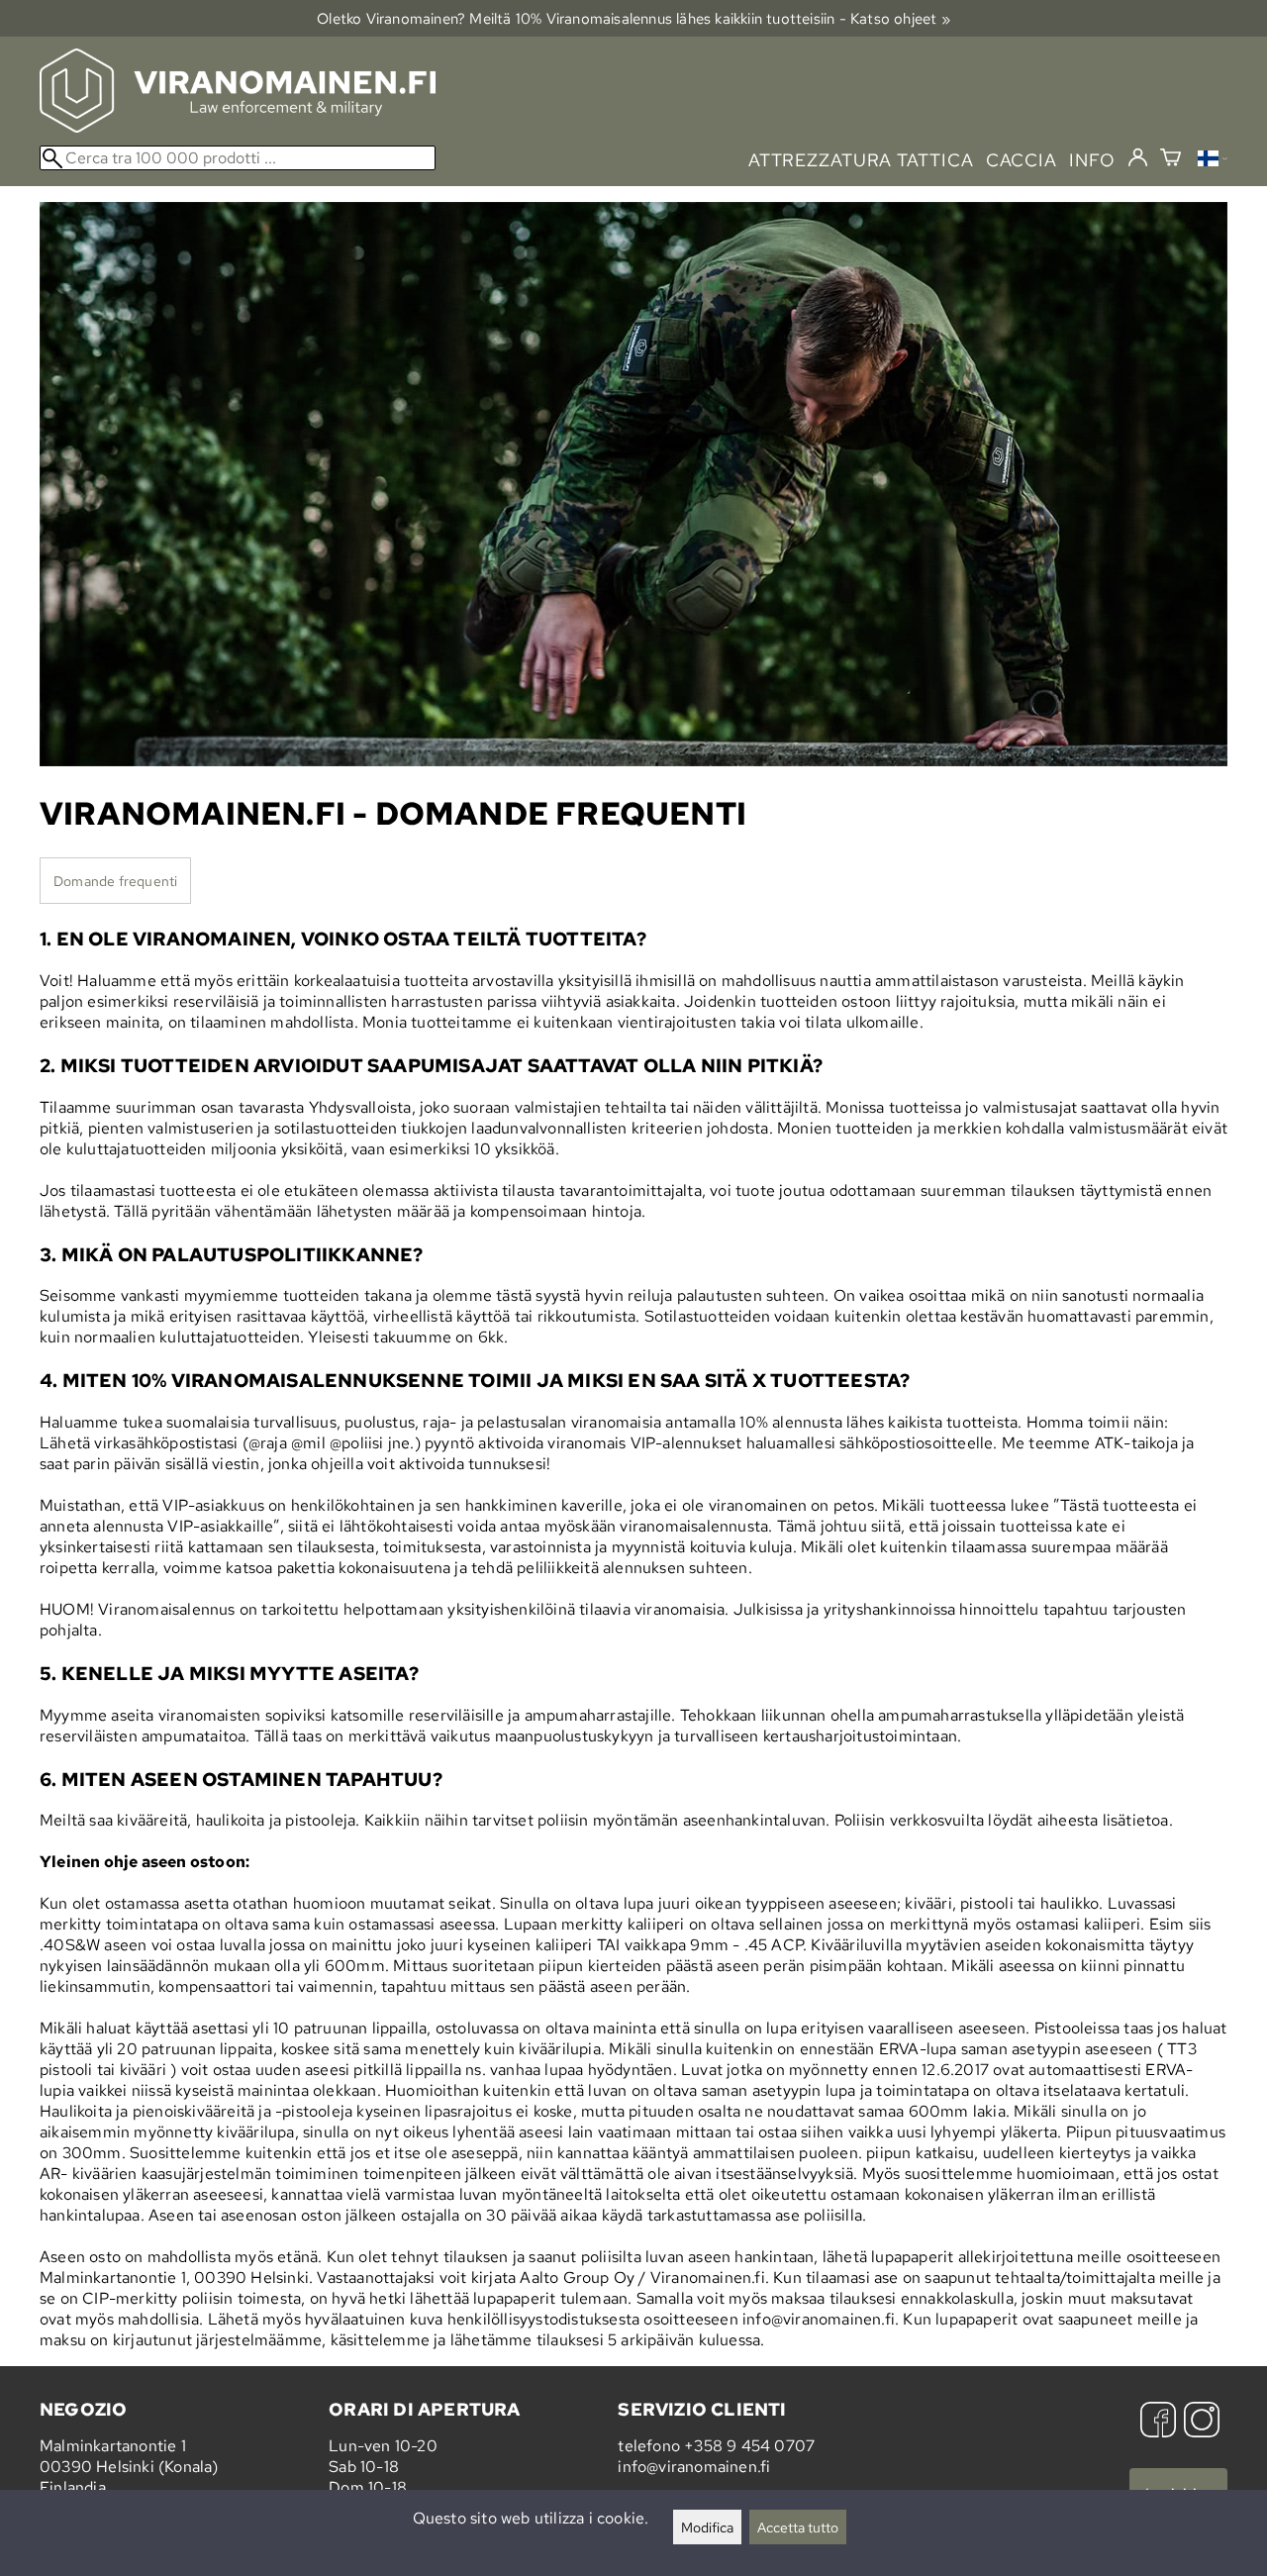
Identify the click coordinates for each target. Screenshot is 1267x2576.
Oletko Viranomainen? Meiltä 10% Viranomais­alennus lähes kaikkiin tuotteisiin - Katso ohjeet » (633, 18)
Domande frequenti (115, 881)
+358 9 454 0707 (749, 2446)
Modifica (707, 2527)
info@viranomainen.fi (694, 2467)
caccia (1022, 160)
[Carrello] (1170, 160)
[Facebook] (1158, 2422)
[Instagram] (1202, 2422)
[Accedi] (1138, 158)
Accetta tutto (798, 2527)
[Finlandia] (1213, 161)
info (1092, 160)
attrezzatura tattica (861, 160)
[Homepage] (238, 127)
